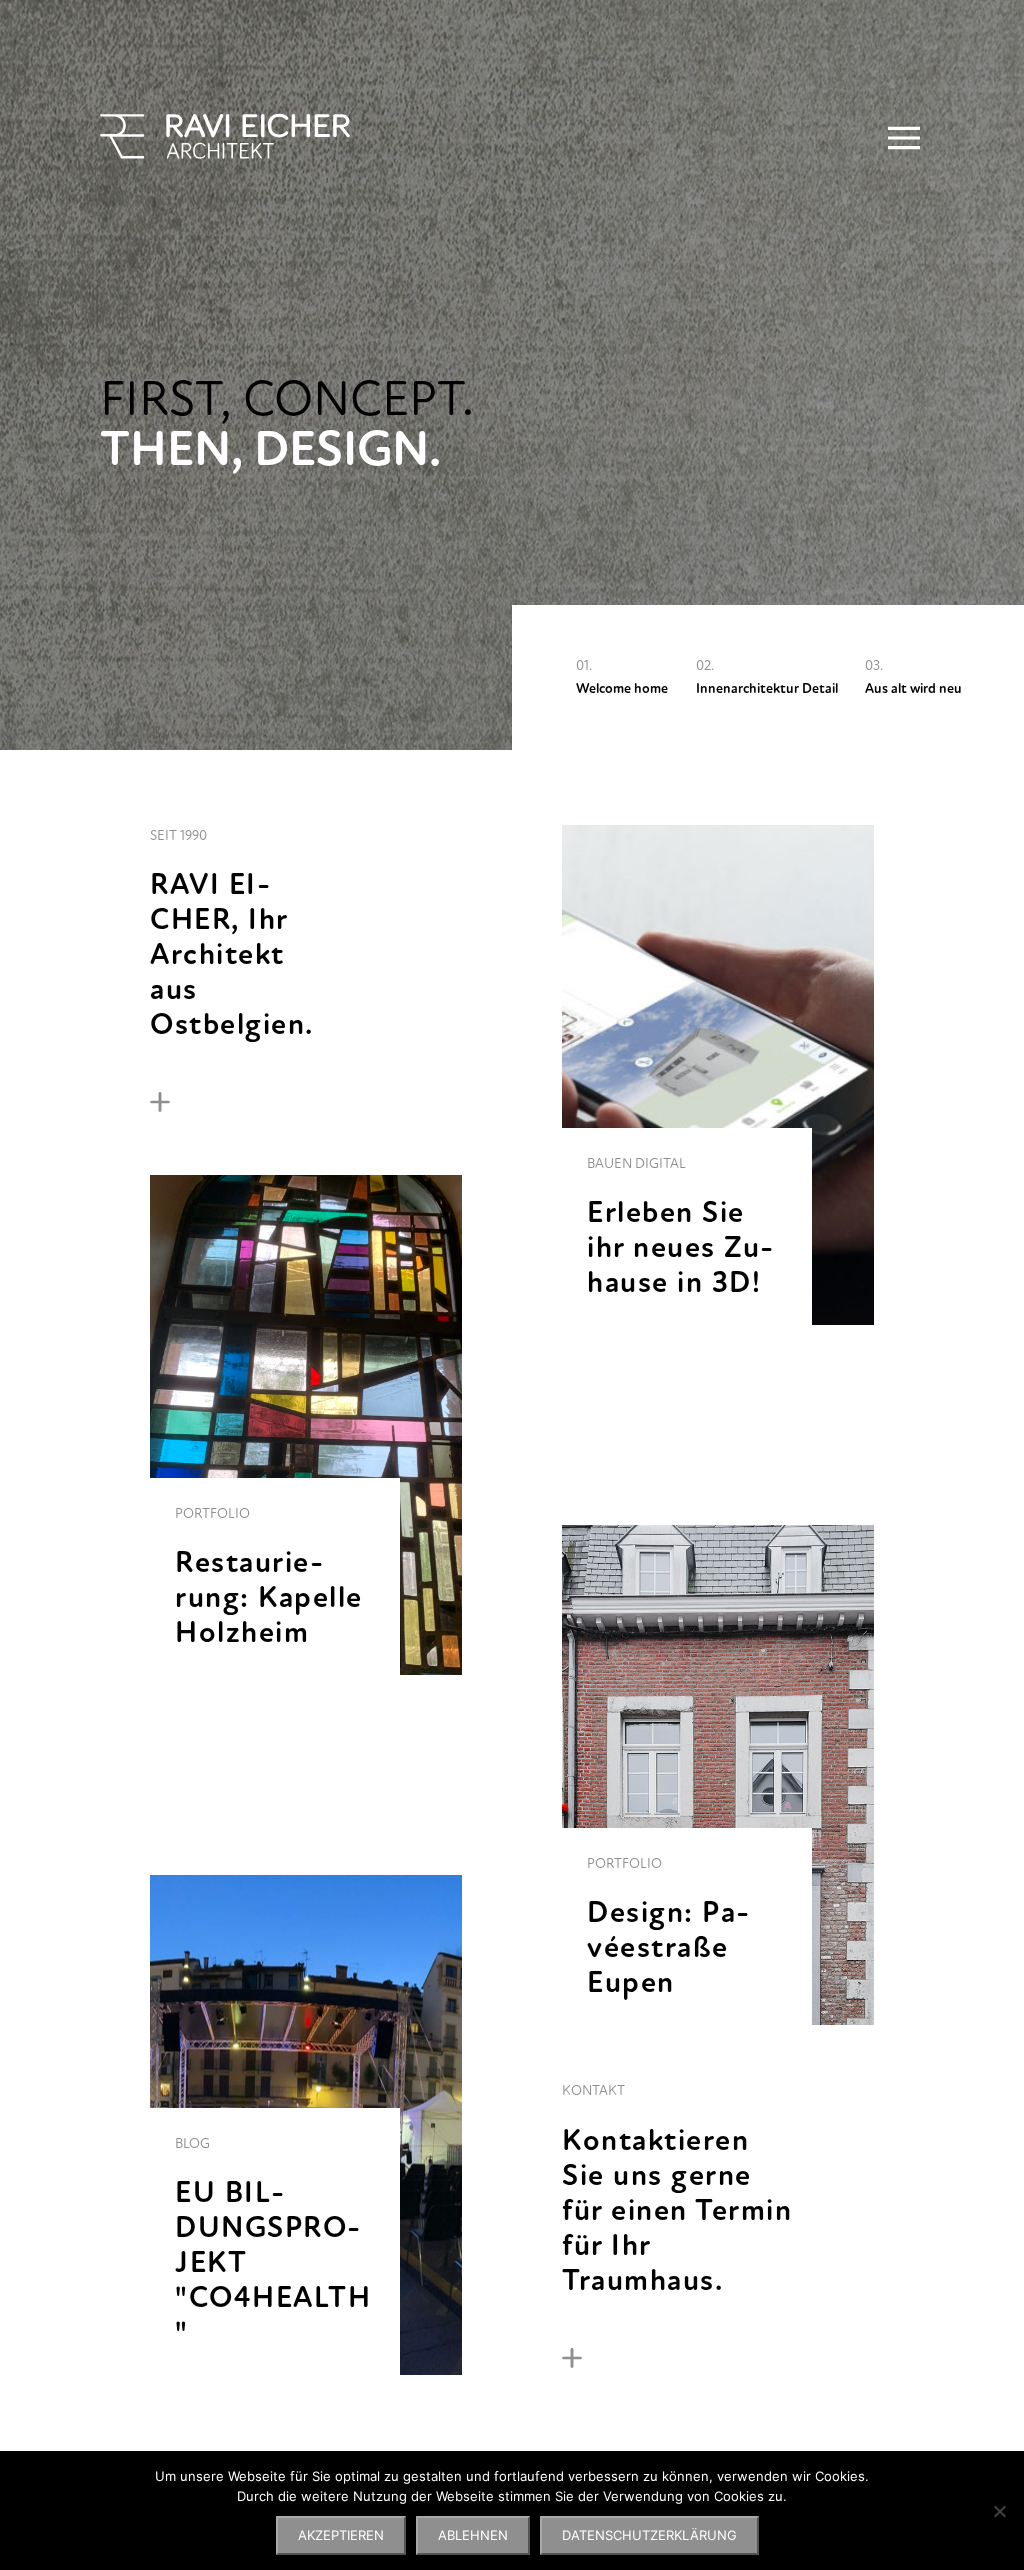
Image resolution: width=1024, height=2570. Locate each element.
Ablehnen (473, 2535)
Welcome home (622, 688)
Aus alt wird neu (913, 688)
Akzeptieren (341, 2535)
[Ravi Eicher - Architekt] (225, 137)
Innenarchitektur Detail (767, 688)
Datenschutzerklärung (649, 2535)
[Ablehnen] (999, 2511)
